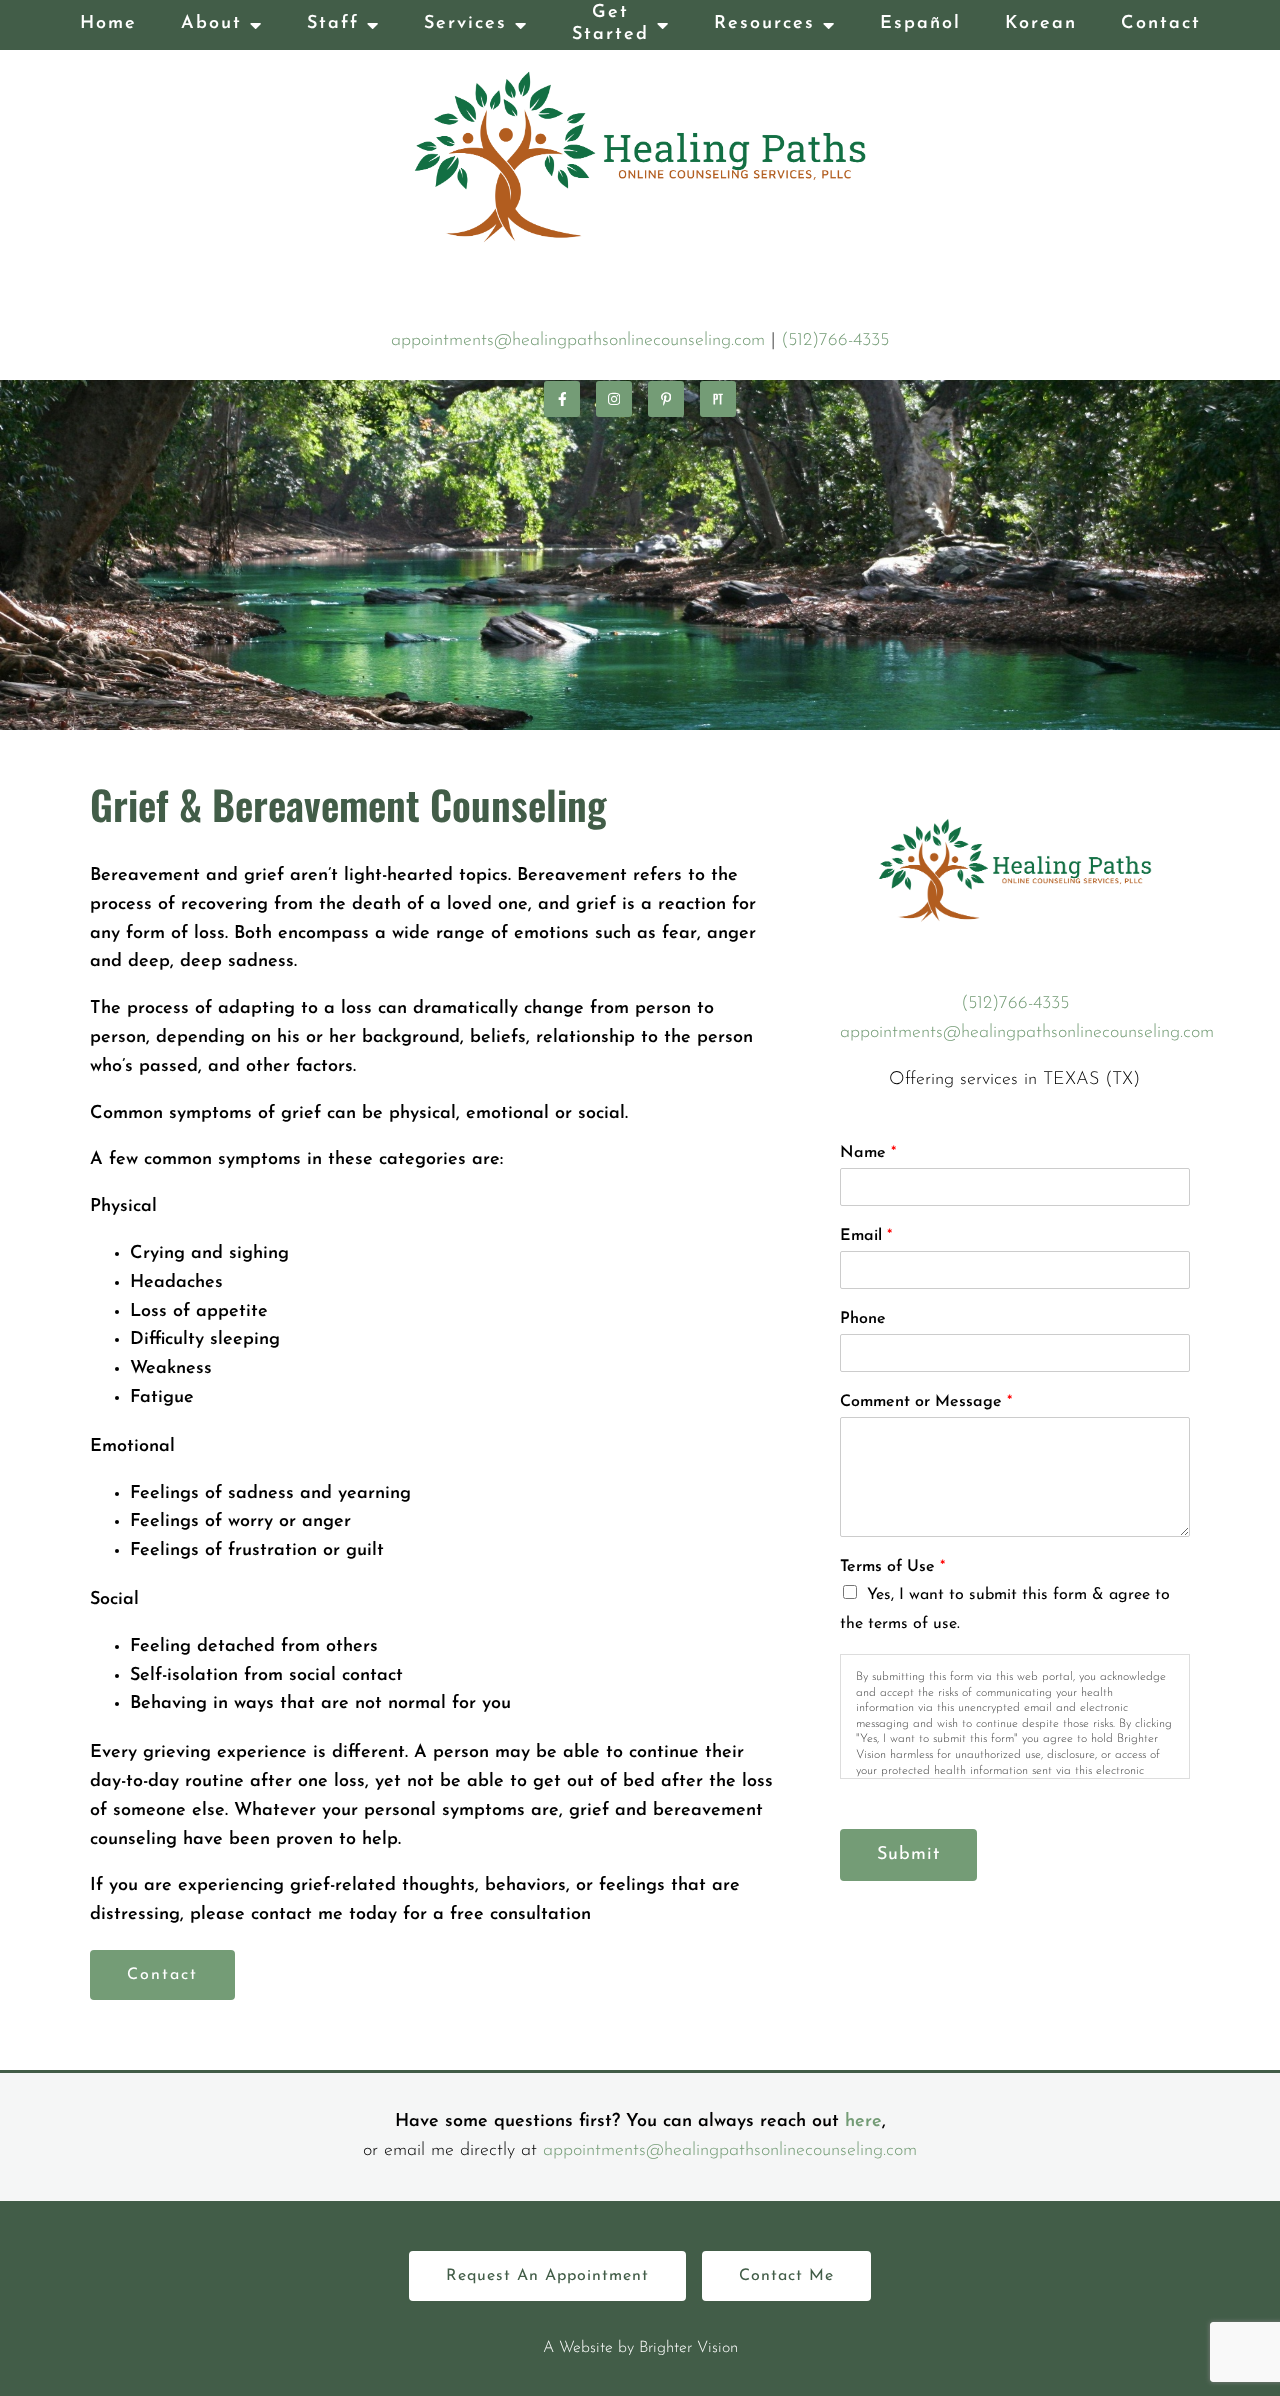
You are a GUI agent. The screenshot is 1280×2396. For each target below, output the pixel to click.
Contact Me (786, 2276)
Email (866, 1236)
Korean (1041, 24)
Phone (863, 1319)
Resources (764, 24)
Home (108, 24)
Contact (1161, 24)
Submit (908, 1855)
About (211, 24)
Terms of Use (892, 1567)
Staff (333, 24)
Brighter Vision (688, 2348)
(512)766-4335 (835, 341)
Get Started (610, 24)
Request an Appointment (547, 2276)
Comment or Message (926, 1402)
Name (868, 1153)
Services (465, 24)
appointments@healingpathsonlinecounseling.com (578, 341)
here (863, 2122)
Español (920, 24)
